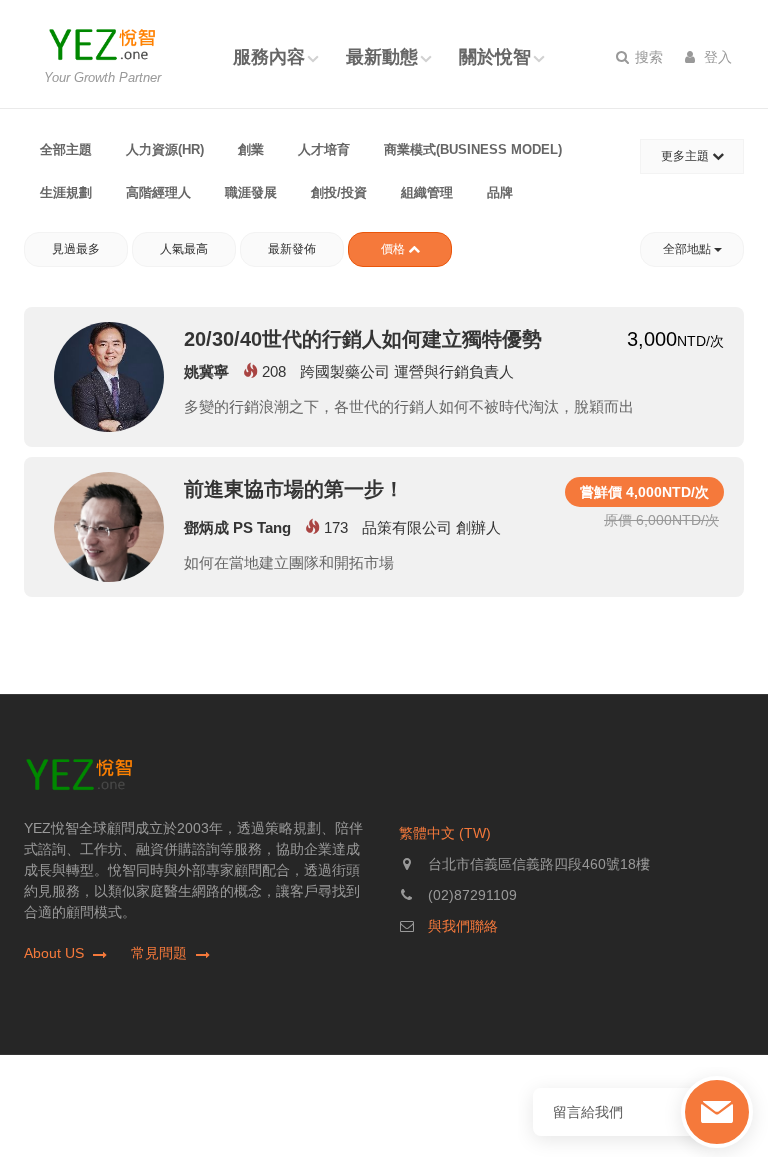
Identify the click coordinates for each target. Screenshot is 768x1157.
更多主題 (686, 156)
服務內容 (269, 57)
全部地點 (688, 249)
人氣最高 (184, 249)
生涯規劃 (66, 192)
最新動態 (382, 57)
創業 (251, 149)
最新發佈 (292, 249)
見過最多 (76, 249)
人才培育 (324, 149)
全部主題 (66, 149)
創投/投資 (339, 192)
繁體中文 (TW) (445, 833)
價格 (394, 249)
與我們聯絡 (463, 926)
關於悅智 (495, 57)
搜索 (647, 57)
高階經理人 (158, 192)
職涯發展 (251, 192)
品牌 (500, 192)
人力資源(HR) (165, 149)
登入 (716, 57)
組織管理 (427, 192)
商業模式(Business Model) (473, 149)
